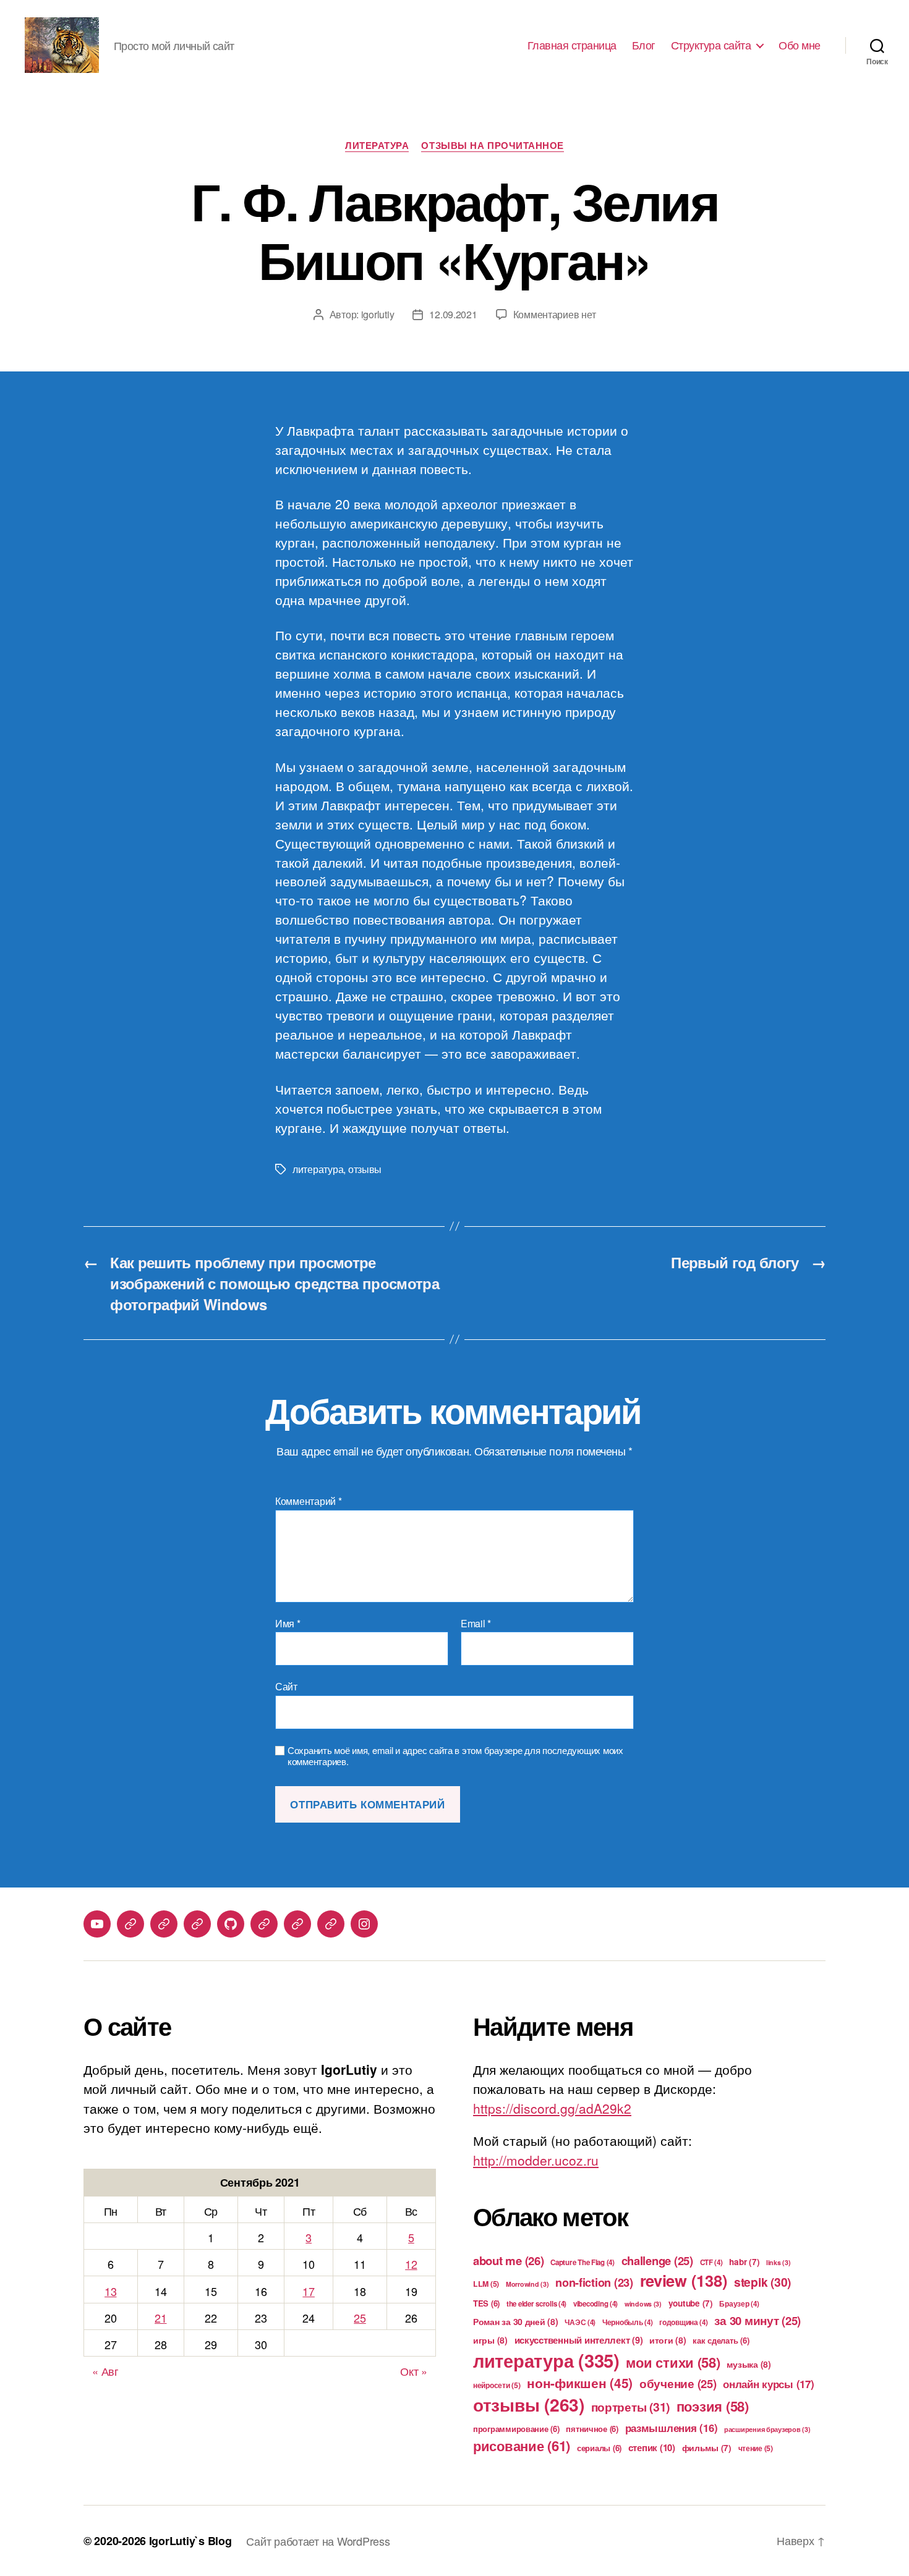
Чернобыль (628, 2322)
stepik (762, 2282)
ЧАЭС (580, 2322)
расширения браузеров (767, 2429)
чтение (756, 2448)
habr (744, 2262)
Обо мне (800, 45)
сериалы (599, 2448)
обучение (678, 2383)
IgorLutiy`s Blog (190, 2541)
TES (486, 2303)
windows (643, 2304)
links (779, 2262)
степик (652, 2447)
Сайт (286, 1686)
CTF (711, 2262)
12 (411, 2264)
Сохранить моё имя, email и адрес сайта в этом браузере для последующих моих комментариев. (455, 1756)
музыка (749, 2364)
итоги (668, 2340)
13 (110, 2291)
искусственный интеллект (579, 2340)
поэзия (713, 2406)
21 (160, 2318)
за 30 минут (757, 2320)
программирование (516, 2429)
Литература (377, 146)
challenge (657, 2260)
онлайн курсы (768, 2384)
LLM (486, 2284)
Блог (644, 45)
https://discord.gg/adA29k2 (552, 2108)
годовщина (684, 2322)
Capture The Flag (583, 2262)
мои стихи (673, 2362)
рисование (522, 2446)
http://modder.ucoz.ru (536, 2160)
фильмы (707, 2448)
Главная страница (572, 45)
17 (308, 2291)
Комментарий (309, 1501)
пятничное (592, 2429)
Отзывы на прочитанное (493, 146)
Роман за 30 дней (516, 2321)
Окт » (414, 2371)
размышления (672, 2428)
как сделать (721, 2340)
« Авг (105, 2371)
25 (360, 2318)
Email (476, 1624)
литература (318, 1169)
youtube (691, 2303)
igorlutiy (378, 314)
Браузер (739, 2304)
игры (490, 2340)
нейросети (497, 2385)
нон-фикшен (580, 2383)
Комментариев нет (555, 314)
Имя (288, 1624)
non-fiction (594, 2282)
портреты (631, 2407)
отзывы (365, 1169)
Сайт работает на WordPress (318, 2541)
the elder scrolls (536, 2304)
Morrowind (527, 2284)
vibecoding (595, 2304)
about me (509, 2260)
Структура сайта (711, 45)
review (684, 2280)
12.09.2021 (453, 314)
